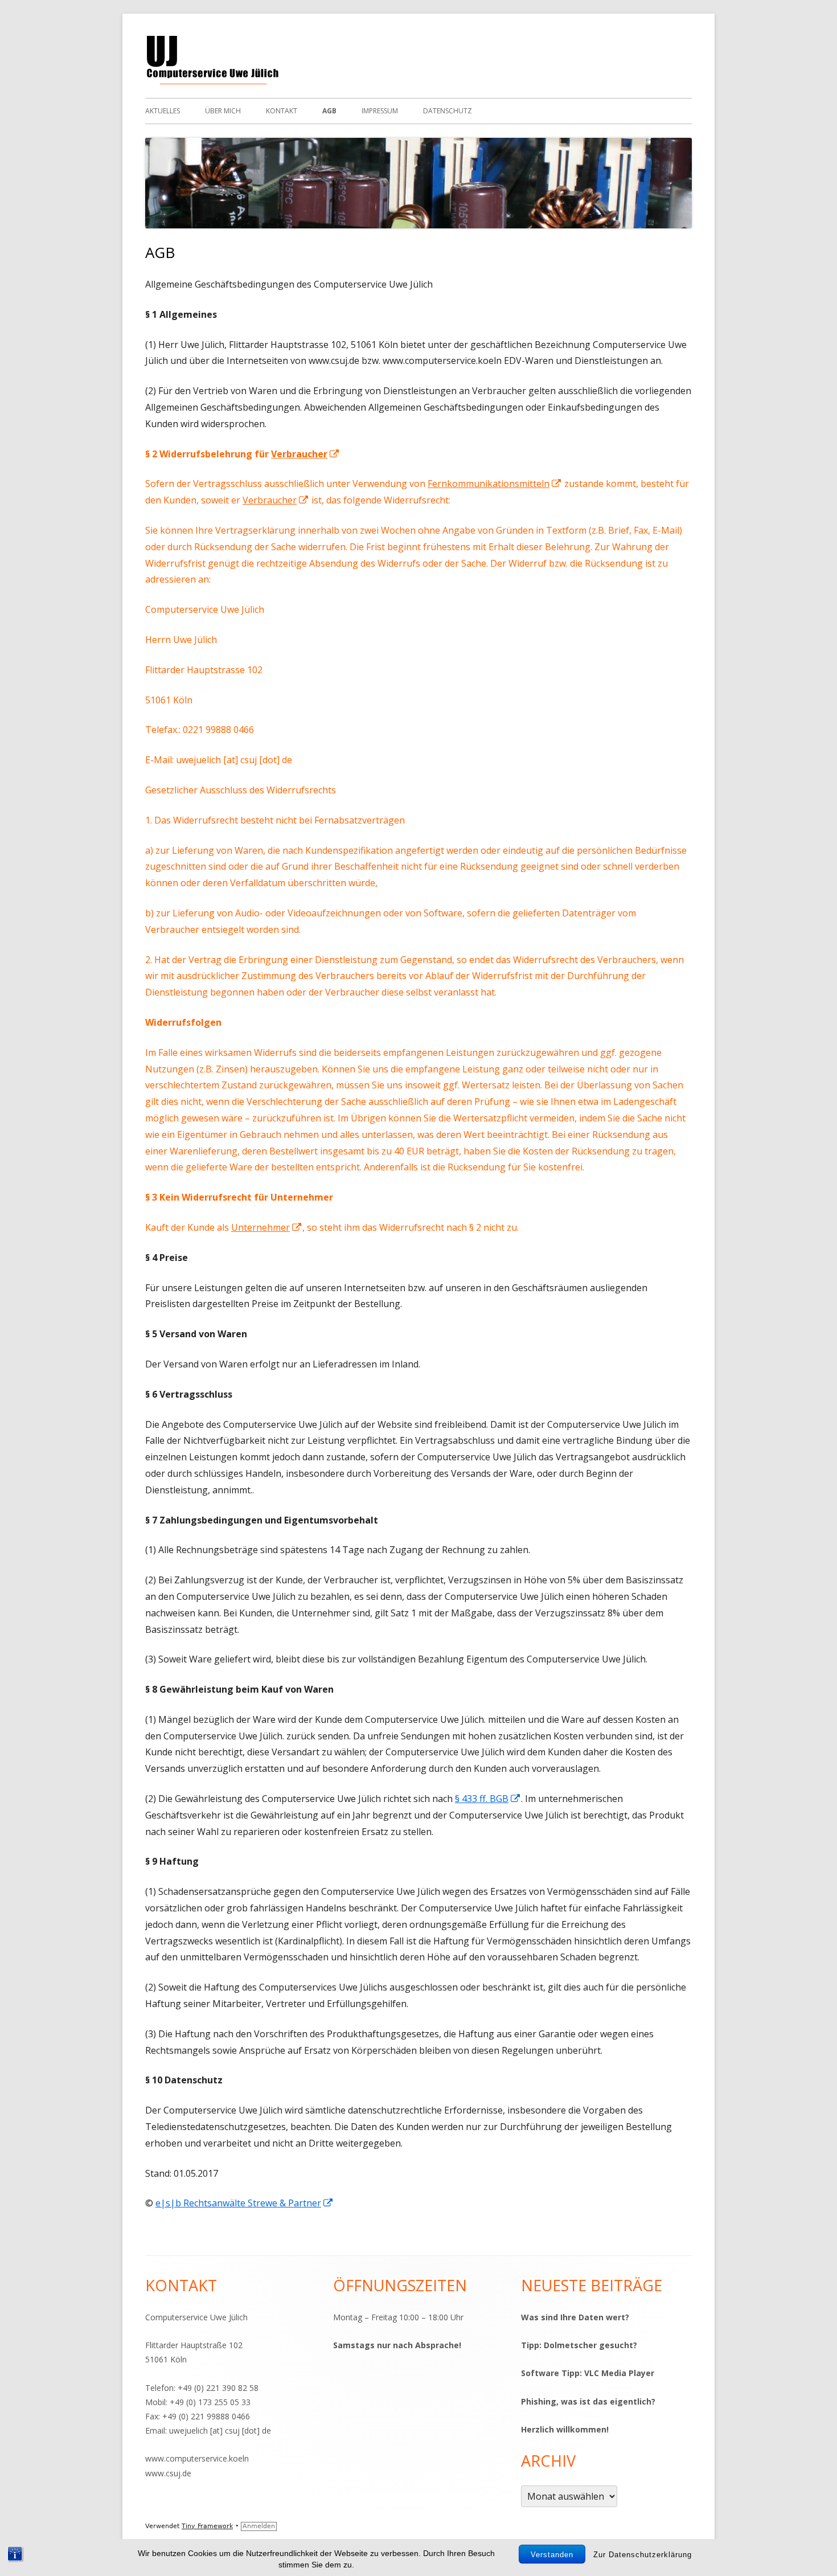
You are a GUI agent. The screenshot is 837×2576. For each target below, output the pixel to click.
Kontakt (282, 111)
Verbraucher (305, 454)
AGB (329, 111)
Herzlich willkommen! (565, 2429)
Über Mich (223, 111)
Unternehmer (267, 1227)
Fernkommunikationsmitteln (495, 484)
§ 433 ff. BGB (488, 1799)
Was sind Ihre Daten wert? (575, 2317)
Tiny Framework (207, 2526)
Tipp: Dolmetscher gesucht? (579, 2345)
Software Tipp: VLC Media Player (588, 2373)
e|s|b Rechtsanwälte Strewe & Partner (245, 2203)
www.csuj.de (168, 2473)
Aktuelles (163, 111)
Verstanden (552, 2555)
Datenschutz (448, 111)
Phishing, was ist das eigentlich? (588, 2401)
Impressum (380, 111)
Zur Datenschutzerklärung (643, 2555)
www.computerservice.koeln (197, 2458)
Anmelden (259, 2526)
